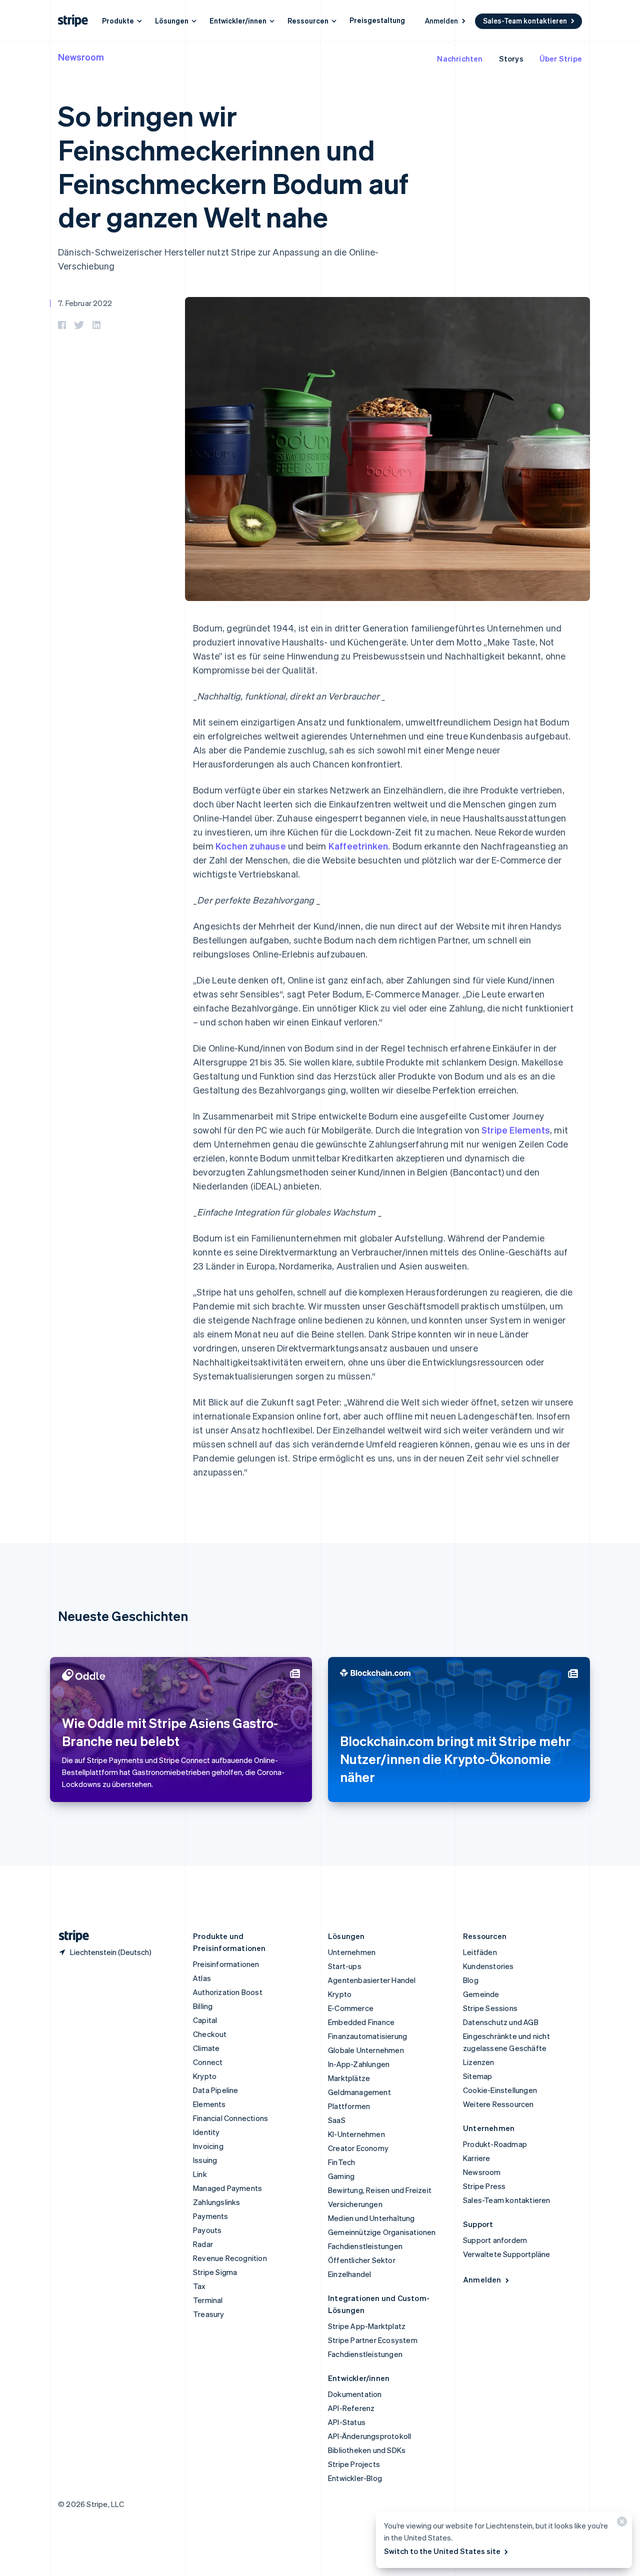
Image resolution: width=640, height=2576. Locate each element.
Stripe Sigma (215, 2272)
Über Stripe (561, 58)
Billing (203, 2006)
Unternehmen (352, 1952)
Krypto (205, 2076)
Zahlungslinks (217, 2202)
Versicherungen (355, 2204)
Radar (203, 2244)
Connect (208, 2062)
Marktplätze (349, 2078)
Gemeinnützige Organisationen (382, 2232)
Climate (206, 2048)
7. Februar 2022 (85, 303)
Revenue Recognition (230, 2258)
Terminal (208, 2300)
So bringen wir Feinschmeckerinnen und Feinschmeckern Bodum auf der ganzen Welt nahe (233, 166)
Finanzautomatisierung (367, 2036)
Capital (205, 2020)
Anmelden (441, 20)
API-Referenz (351, 2408)
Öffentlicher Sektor (362, 2260)
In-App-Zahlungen (359, 2064)
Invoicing (208, 2146)
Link (200, 2174)
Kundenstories (488, 1966)
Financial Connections (230, 2118)
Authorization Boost (228, 1992)
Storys (511, 58)
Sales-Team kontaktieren (525, 20)
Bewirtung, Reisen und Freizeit (380, 2190)
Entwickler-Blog (355, 2478)
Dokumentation (355, 2394)
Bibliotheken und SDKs (367, 2450)
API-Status (347, 2422)
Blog (471, 1980)
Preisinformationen (226, 1964)
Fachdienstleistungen (365, 2246)
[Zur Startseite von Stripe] (70, 1936)
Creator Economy (358, 2148)
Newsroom (81, 57)
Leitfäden (480, 1952)
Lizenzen (479, 2062)
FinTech (341, 2162)
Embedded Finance (361, 2022)
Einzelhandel (349, 2274)
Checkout (210, 2034)
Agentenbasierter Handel (372, 1980)
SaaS (337, 2120)
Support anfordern (495, 2240)
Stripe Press (484, 2186)
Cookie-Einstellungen (500, 2090)
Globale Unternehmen (366, 2050)
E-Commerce (351, 2008)
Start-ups (345, 1966)
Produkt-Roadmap (495, 2144)
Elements (209, 2104)
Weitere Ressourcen (498, 2104)
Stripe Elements (516, 1130)
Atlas (202, 1978)
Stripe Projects (354, 2464)
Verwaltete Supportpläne (507, 2254)
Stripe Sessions (490, 2008)
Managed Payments (227, 2188)
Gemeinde (481, 1994)
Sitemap (477, 2076)
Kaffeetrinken (358, 846)
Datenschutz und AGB (501, 2022)
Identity (206, 2132)
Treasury (209, 2314)
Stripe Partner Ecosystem (373, 2340)
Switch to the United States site (442, 2551)
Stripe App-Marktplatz (367, 2326)
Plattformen (349, 2106)
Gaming (341, 2176)
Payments (211, 2216)
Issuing (205, 2160)
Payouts (207, 2230)
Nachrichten (460, 58)
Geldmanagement (359, 2092)
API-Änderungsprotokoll (369, 2436)
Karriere (477, 2158)
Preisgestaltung (377, 20)
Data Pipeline (216, 2090)
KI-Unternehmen (356, 2134)
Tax (199, 2286)
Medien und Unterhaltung (371, 2218)
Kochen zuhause (251, 846)
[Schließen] (620, 2524)
